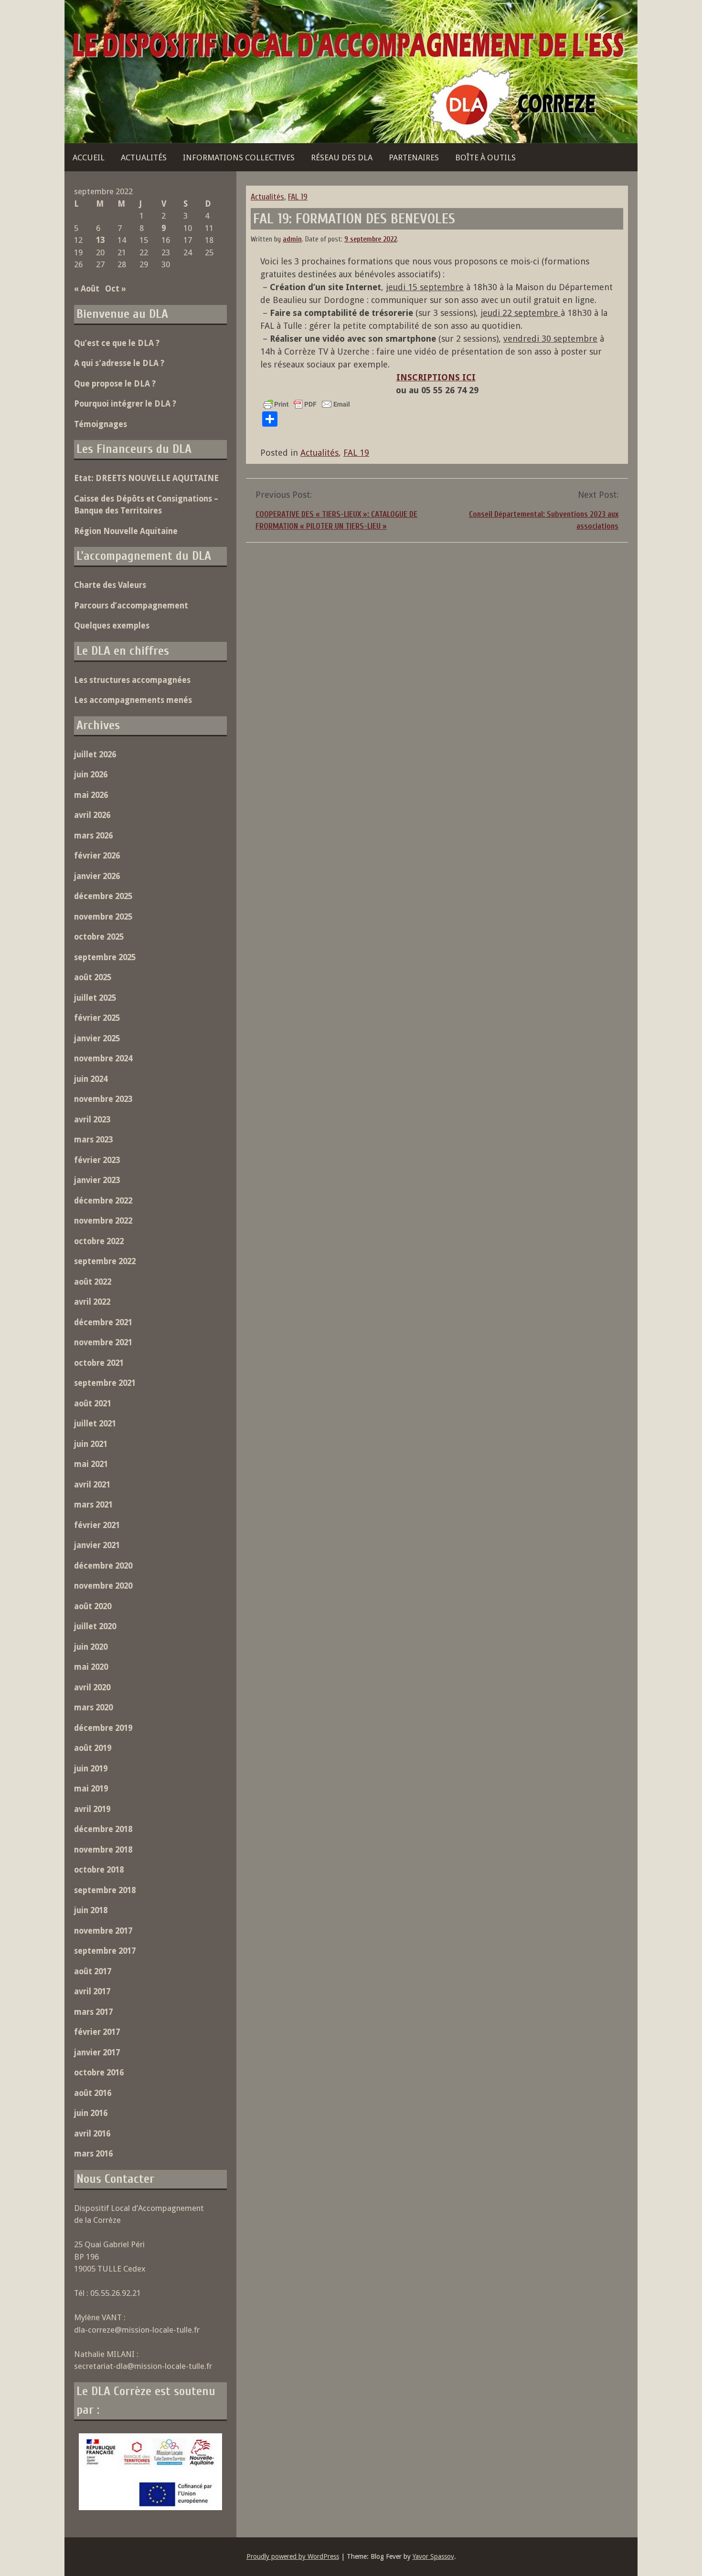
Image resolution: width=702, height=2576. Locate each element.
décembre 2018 (103, 1829)
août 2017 (93, 1971)
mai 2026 (91, 795)
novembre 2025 (103, 917)
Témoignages (101, 424)
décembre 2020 (103, 1566)
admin (292, 239)
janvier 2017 (97, 2052)
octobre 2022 (99, 1241)
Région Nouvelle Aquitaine (126, 531)
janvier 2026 (97, 876)
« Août (87, 289)
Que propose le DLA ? (115, 384)
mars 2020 (93, 1707)
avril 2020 (92, 1687)
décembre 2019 (103, 1728)
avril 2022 (92, 1302)
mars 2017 (93, 2012)
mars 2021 (93, 1505)
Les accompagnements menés (133, 700)
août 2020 (93, 1606)
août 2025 (93, 977)
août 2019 (93, 1748)
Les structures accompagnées (132, 680)
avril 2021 (92, 1485)
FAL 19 (298, 197)
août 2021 (93, 1403)
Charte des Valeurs (110, 585)
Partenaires (414, 157)
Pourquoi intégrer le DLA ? (125, 404)
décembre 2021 (103, 1322)
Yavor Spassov (433, 2556)
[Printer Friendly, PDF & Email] (307, 404)
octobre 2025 (99, 937)
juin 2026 (91, 775)
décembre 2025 (103, 896)
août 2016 (93, 2093)
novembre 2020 (103, 1586)
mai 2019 (91, 1789)
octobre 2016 (99, 2073)
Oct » (116, 289)
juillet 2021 (95, 1424)
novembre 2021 (103, 1342)
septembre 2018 (105, 1890)
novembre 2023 (103, 1099)
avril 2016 (92, 2134)
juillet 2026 (95, 754)
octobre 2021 (99, 1363)
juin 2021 (91, 1444)
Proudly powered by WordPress (293, 2556)
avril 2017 (92, 1991)
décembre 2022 (103, 1201)
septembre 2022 (105, 1261)
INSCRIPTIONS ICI (436, 377)
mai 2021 (91, 1464)
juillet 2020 (95, 1626)
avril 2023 (92, 1120)
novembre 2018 (103, 1850)
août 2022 (93, 1282)
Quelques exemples (112, 626)
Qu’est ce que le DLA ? (117, 343)
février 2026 (97, 856)
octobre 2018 (99, 1870)
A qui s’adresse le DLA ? (119, 363)
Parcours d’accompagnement (131, 606)
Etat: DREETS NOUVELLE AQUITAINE (146, 478)
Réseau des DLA (342, 157)
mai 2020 (91, 1667)
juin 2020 (91, 1647)
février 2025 (97, 1018)
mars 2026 (93, 836)
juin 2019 (91, 1769)
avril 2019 (92, 1809)
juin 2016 (91, 2113)
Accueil (89, 157)
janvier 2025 (97, 1038)
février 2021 (97, 1525)
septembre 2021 (105, 1383)
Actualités (144, 157)
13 (100, 240)
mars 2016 (93, 2154)
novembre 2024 (103, 1058)
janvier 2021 (97, 1545)
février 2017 (97, 2032)
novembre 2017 (103, 1931)
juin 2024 (91, 1079)
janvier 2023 (97, 1180)
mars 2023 (93, 1140)
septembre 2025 (105, 957)
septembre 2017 (105, 1951)
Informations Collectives (239, 157)
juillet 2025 (95, 998)
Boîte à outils (485, 157)
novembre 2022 (103, 1221)
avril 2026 (92, 815)
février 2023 (97, 1160)
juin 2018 (91, 1910)
